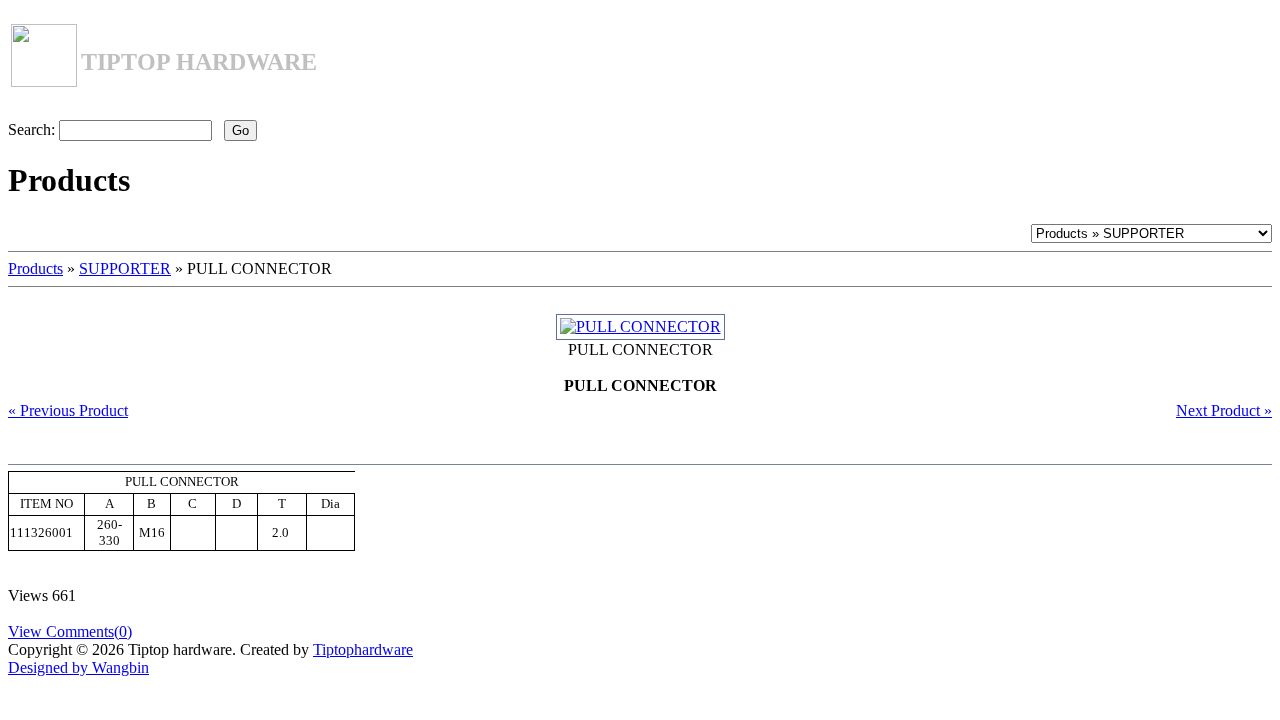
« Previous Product (68, 410)
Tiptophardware (363, 649)
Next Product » (1224, 410)
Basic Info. (82, 454)
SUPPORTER (125, 268)
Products (35, 268)
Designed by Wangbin (78, 667)
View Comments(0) (70, 631)
